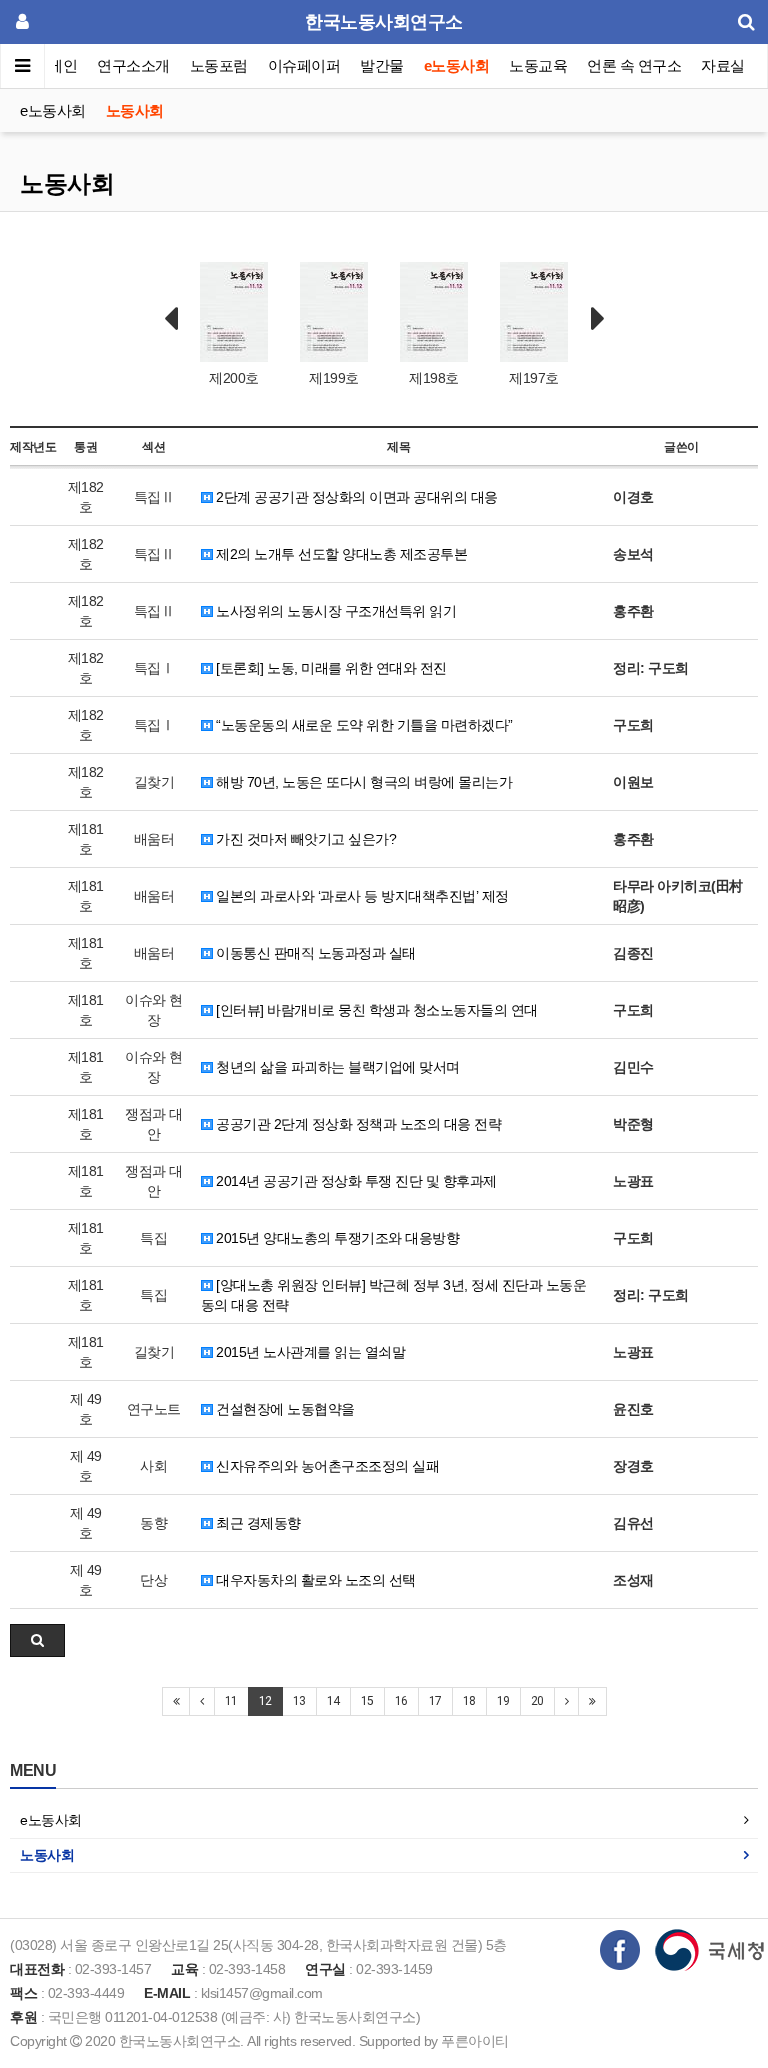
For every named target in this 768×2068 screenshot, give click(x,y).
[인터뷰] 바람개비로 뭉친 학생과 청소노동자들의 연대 (375, 1010)
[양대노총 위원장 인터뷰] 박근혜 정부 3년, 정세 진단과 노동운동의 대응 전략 (394, 1295)
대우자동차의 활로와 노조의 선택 (314, 1580)
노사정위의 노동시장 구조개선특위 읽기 (335, 611)
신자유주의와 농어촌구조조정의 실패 (326, 1466)
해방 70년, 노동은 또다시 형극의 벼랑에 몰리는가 (363, 782)
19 (503, 1701)
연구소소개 (133, 65)
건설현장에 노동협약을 (284, 1409)
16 (401, 1701)
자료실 (723, 65)
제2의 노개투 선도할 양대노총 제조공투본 (340, 554)
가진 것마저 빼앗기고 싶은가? (305, 839)
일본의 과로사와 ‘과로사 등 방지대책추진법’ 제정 (361, 896)
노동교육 (538, 65)
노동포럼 (219, 65)
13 (299, 1701)
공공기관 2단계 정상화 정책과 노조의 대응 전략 (357, 1124)
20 (537, 1701)
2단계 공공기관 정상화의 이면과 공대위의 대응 (355, 497)
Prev (171, 319)
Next (598, 319)
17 (435, 1701)
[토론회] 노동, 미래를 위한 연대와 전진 (330, 668)
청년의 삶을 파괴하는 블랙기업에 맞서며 (336, 1067)
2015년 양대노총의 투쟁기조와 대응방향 (336, 1238)
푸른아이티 (475, 2041)
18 (469, 1701)
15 (367, 1701)
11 (231, 1701)
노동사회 (135, 110)
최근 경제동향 (257, 1523)
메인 (62, 65)
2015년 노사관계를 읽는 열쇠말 (309, 1352)
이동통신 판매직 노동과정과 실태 (314, 953)
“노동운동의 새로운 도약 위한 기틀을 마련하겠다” (363, 725)
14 (333, 1701)
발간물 (382, 65)
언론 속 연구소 (634, 65)
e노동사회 (457, 65)
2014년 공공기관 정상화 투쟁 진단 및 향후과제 (355, 1181)
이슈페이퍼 (304, 65)
